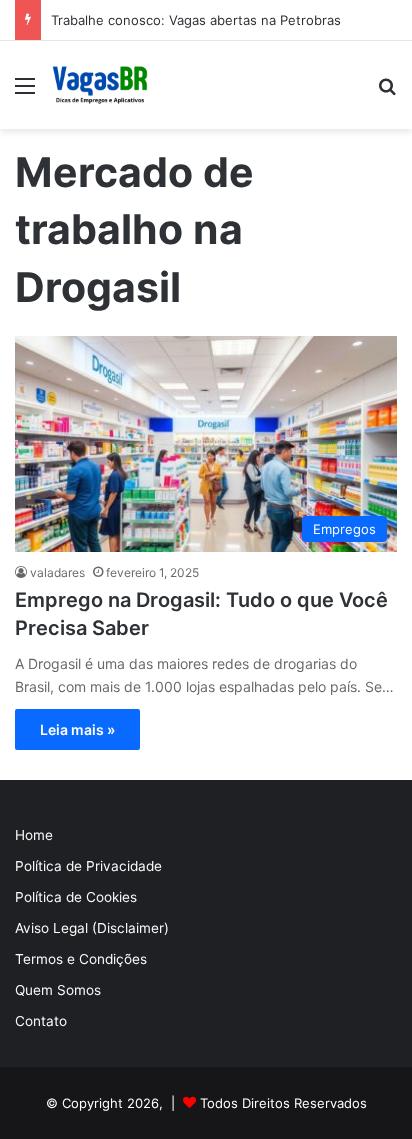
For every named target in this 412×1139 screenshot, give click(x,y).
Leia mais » (77, 729)
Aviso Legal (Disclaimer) (92, 928)
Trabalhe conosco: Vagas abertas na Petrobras (196, 20)
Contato (41, 1021)
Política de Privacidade (88, 866)
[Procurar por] (387, 92)
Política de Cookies (76, 897)
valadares (57, 572)
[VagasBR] (100, 85)
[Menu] (25, 92)
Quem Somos (58, 990)
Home (34, 835)
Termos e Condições (81, 959)
